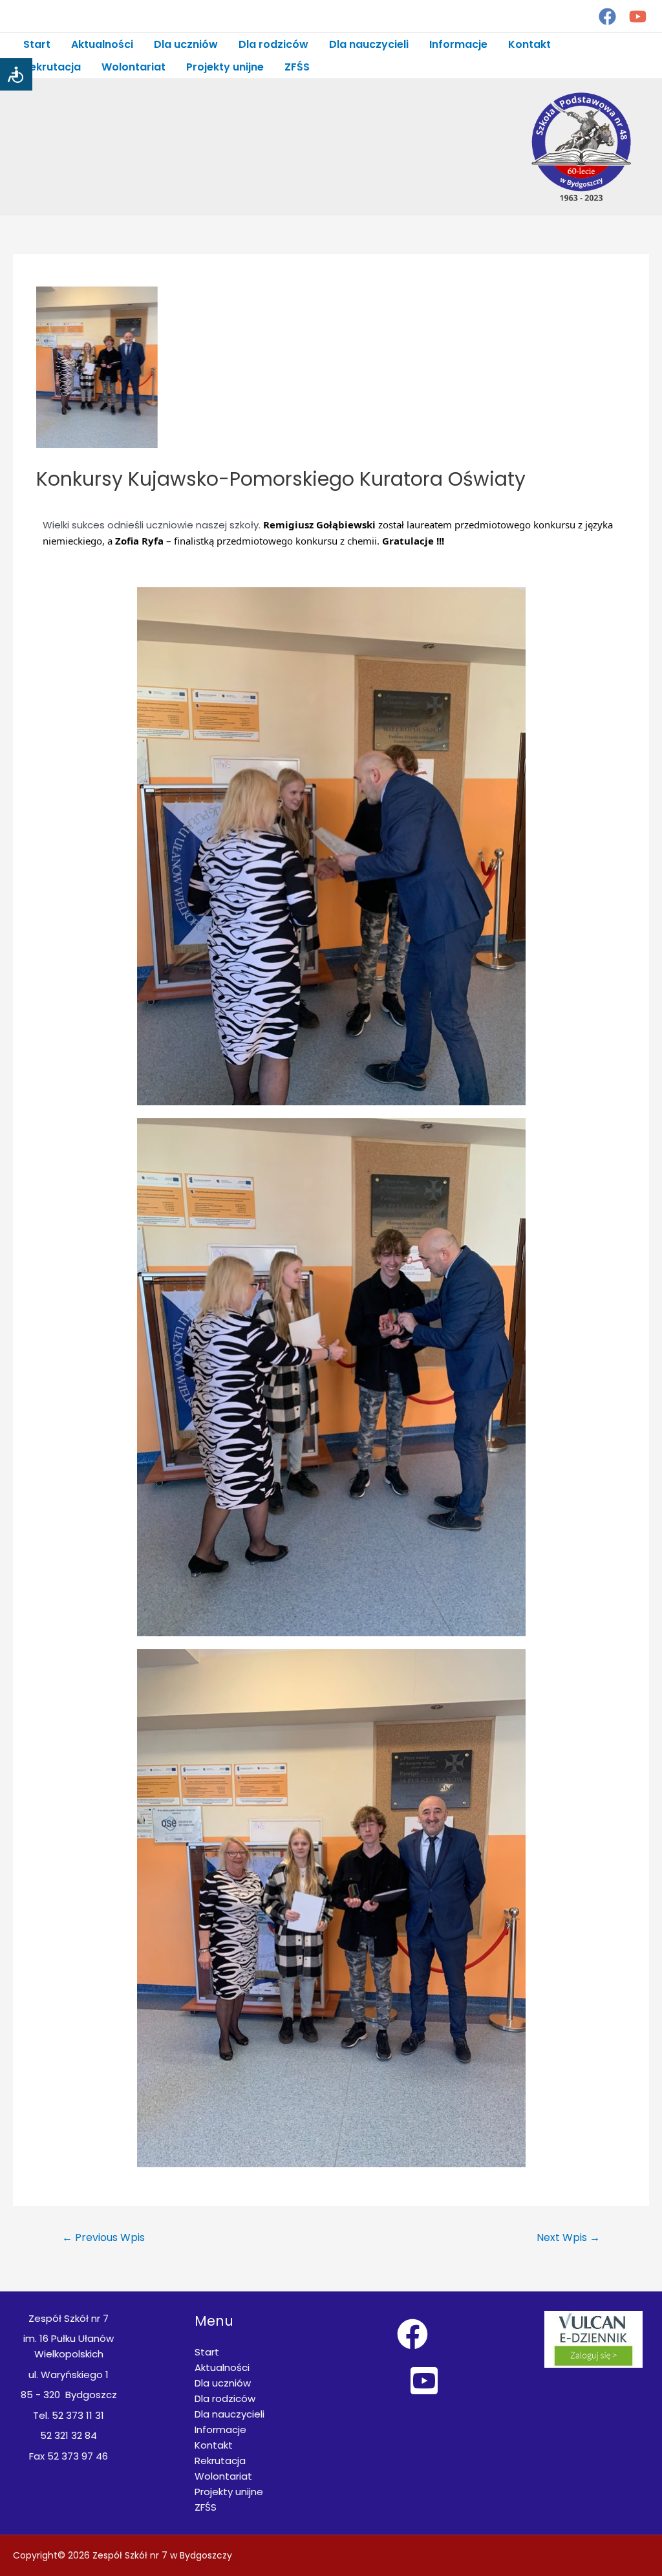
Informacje (458, 44)
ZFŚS (297, 67)
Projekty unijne (225, 67)
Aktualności (102, 44)
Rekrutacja (52, 67)
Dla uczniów (186, 44)
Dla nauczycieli (369, 44)
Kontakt (529, 44)
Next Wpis (568, 2237)
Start (37, 44)
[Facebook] (607, 16)
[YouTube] (638, 16)
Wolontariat (133, 67)
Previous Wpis (103, 2237)
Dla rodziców (273, 44)
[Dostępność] (16, 74)
